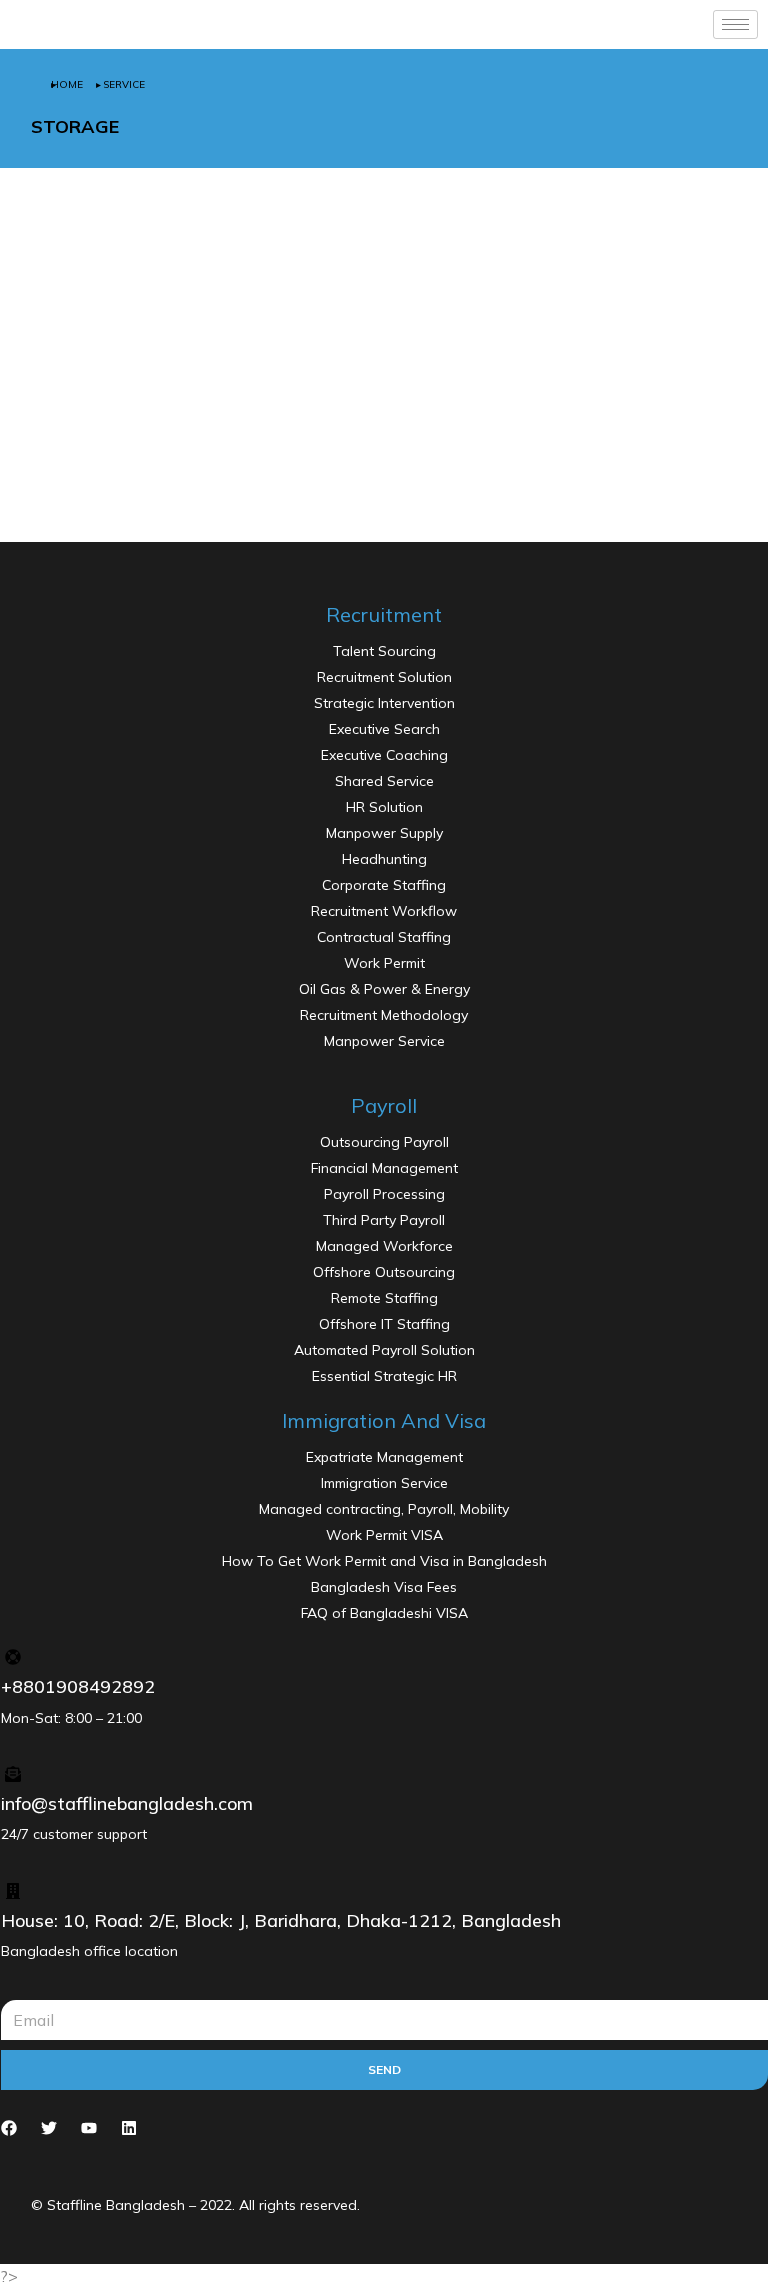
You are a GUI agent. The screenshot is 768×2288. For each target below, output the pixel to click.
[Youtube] (89, 2128)
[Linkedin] (129, 2128)
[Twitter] (49, 2128)
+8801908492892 (78, 1686)
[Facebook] (9, 2128)
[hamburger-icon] (735, 24)
